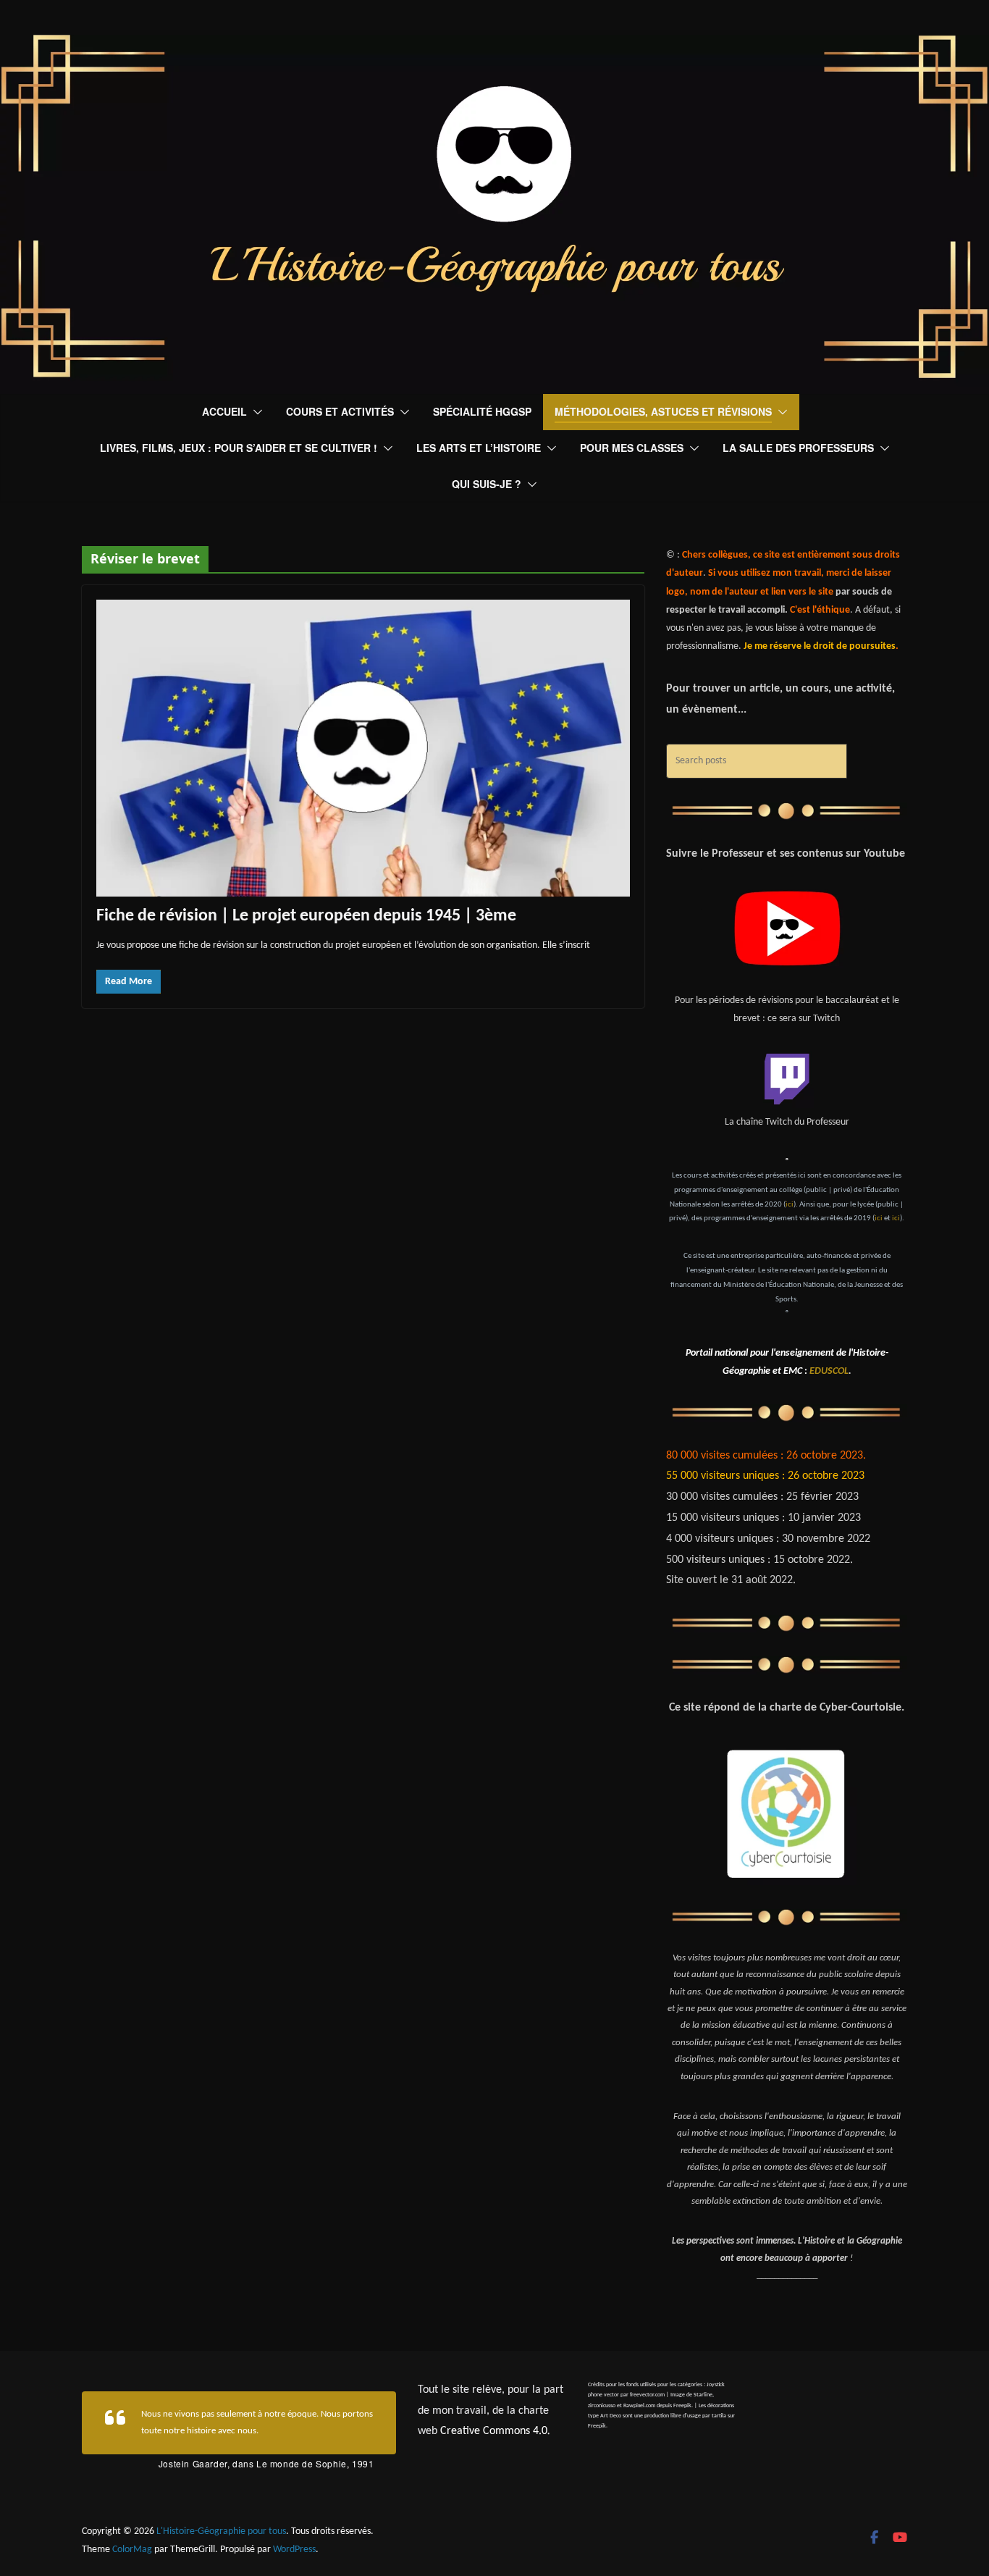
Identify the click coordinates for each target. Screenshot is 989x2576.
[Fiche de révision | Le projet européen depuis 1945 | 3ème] (363, 748)
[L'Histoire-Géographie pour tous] (494, 45)
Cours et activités (340, 411)
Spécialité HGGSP (482, 411)
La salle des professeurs (798, 448)
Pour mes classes (632, 448)
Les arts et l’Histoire (479, 448)
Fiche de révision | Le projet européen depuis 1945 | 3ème (306, 916)
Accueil (224, 411)
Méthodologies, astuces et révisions (663, 411)
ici (790, 1205)
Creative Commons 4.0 (494, 2431)
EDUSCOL (829, 1371)
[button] (255, 412)
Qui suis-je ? (487, 484)
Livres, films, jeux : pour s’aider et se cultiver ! (239, 448)
